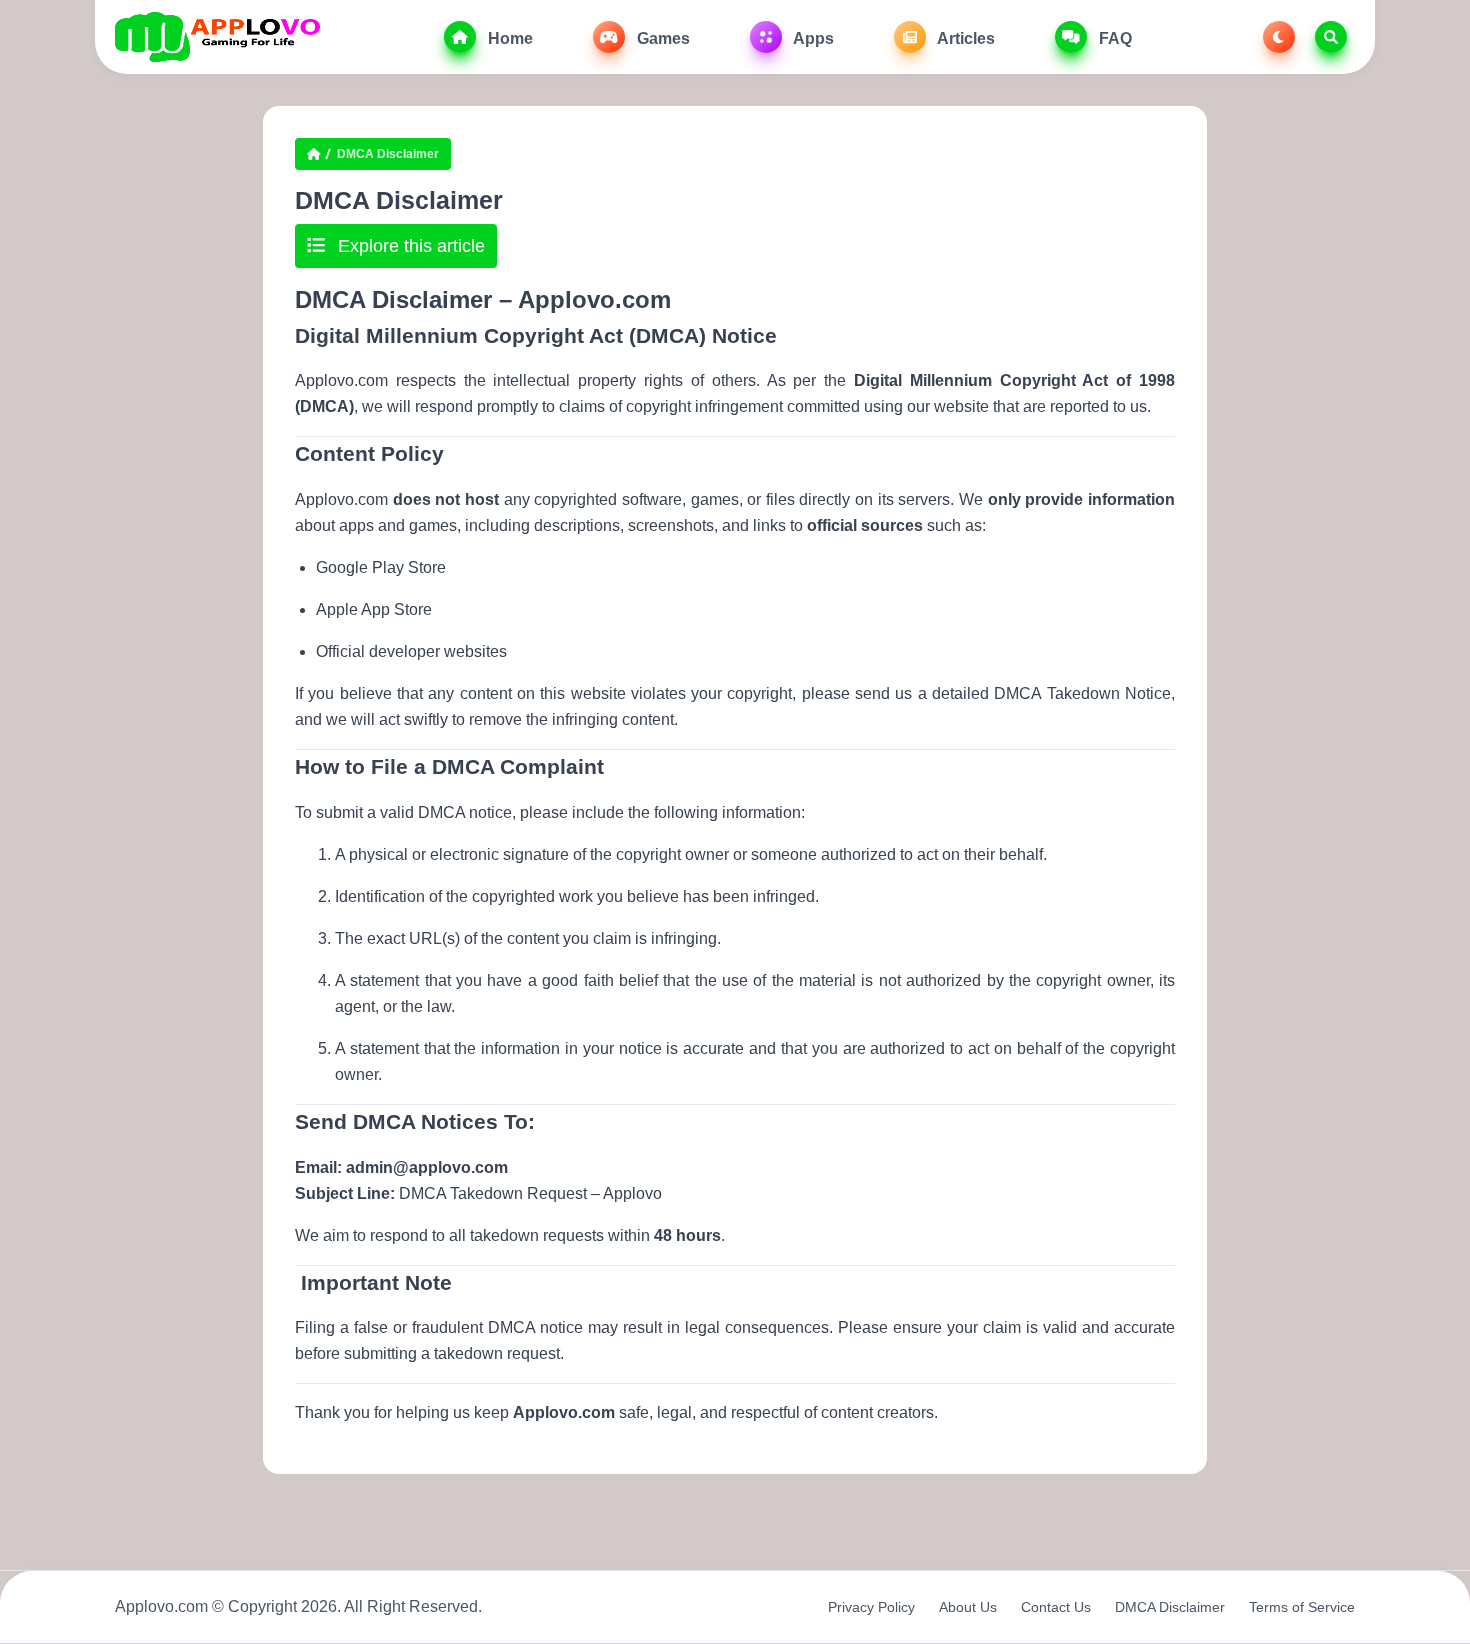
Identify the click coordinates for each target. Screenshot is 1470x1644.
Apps (812, 38)
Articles (964, 38)
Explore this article (409, 246)
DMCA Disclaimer (1170, 1607)
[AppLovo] (217, 37)
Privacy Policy (871, 1607)
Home (508, 38)
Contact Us (1056, 1607)
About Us (968, 1607)
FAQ (1113, 38)
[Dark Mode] (1279, 37)
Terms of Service (1302, 1607)
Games (661, 38)
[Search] (1331, 37)
